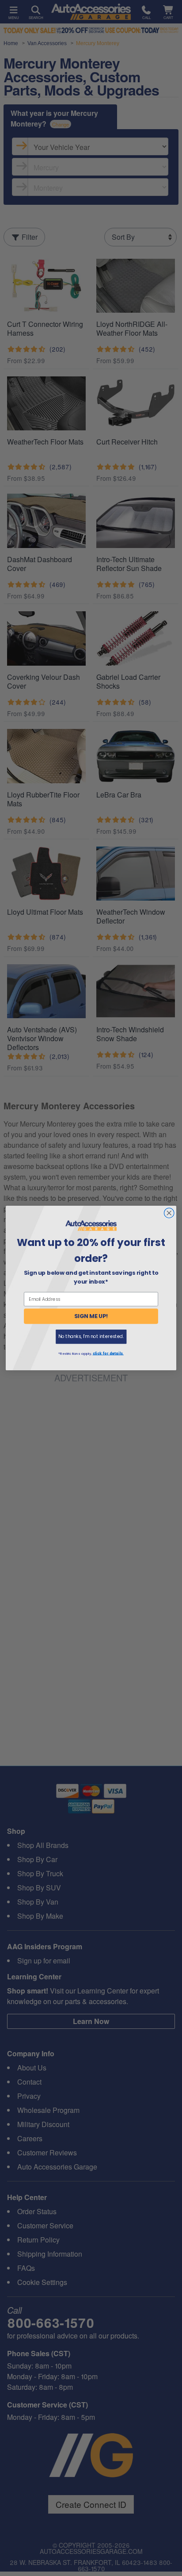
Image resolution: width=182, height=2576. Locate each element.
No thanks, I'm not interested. (91, 1336)
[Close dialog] (169, 1213)
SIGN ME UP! (91, 1316)
